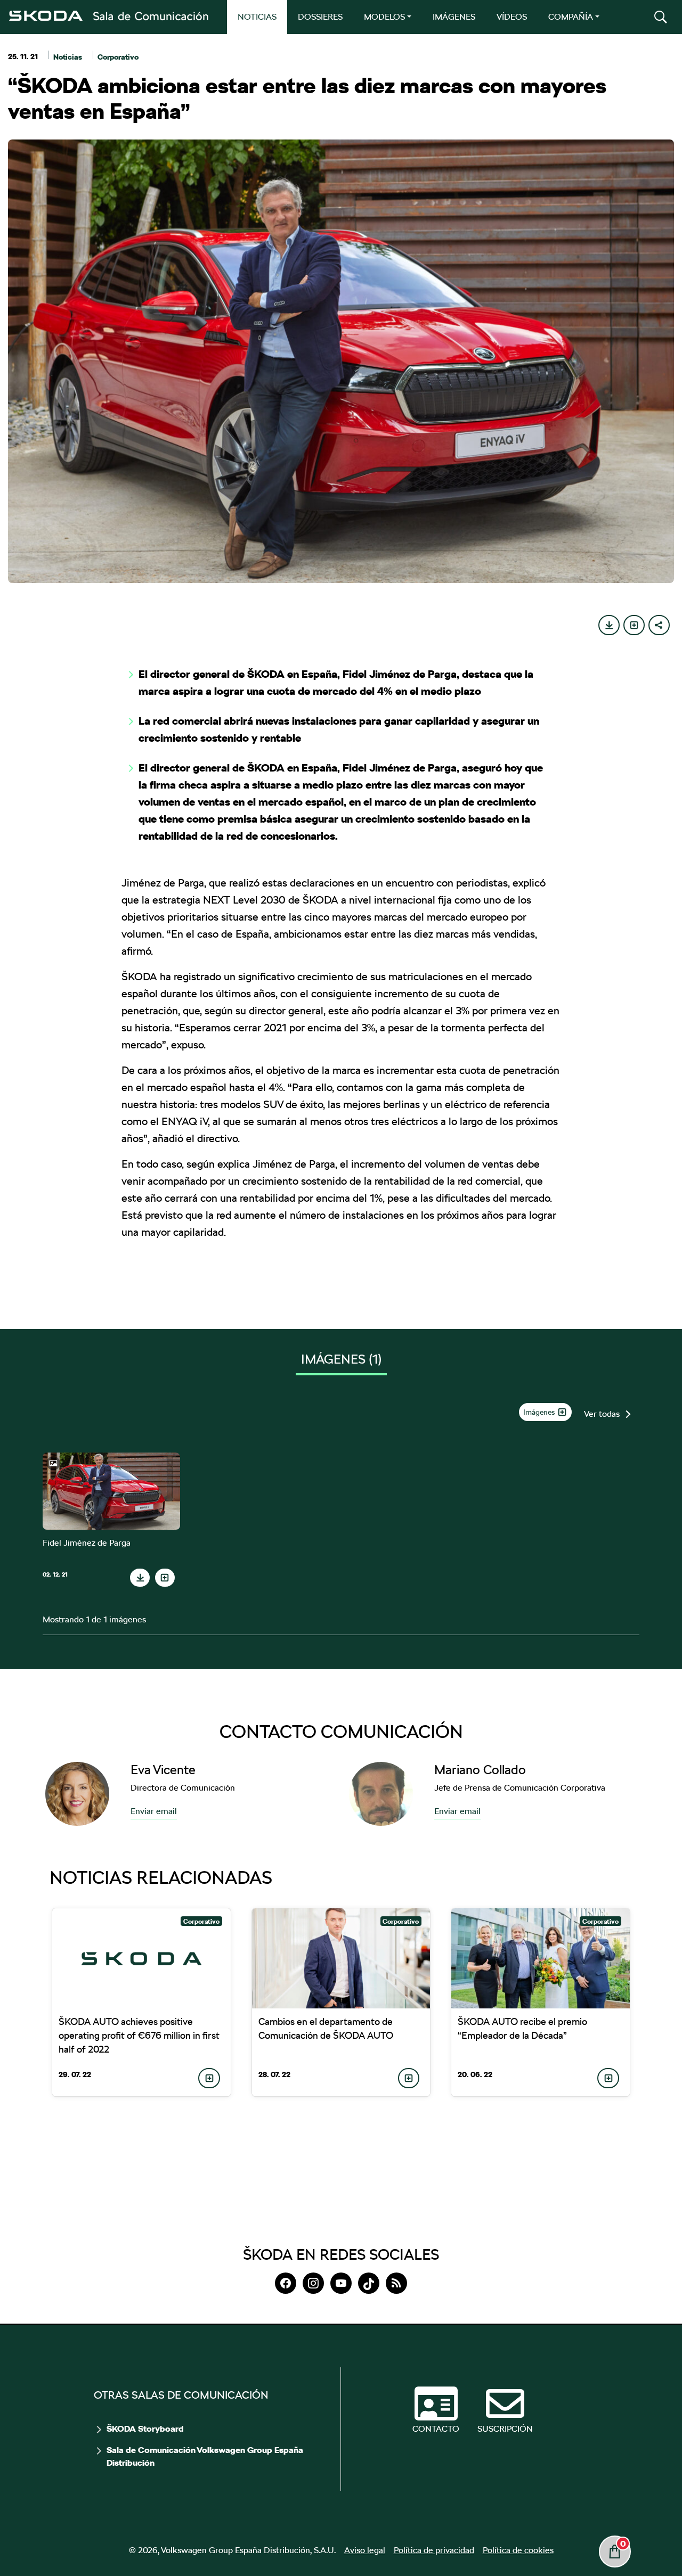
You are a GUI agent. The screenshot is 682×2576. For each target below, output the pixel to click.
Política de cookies (518, 2550)
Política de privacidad (434, 2550)
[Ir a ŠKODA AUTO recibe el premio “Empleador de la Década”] (541, 1958)
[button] (661, 17)
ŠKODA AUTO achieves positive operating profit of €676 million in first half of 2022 (139, 2035)
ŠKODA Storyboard (145, 2429)
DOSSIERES (320, 17)
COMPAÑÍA (571, 17)
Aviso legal (365, 2550)
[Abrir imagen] (111, 1491)
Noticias (68, 57)
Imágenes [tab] (341, 1359)
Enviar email (154, 1811)
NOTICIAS (257, 17)
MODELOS (384, 17)
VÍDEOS (512, 17)
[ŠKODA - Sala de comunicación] (108, 16)
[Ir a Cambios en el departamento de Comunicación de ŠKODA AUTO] (341, 1958)
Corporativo (118, 57)
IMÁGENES (454, 17)
